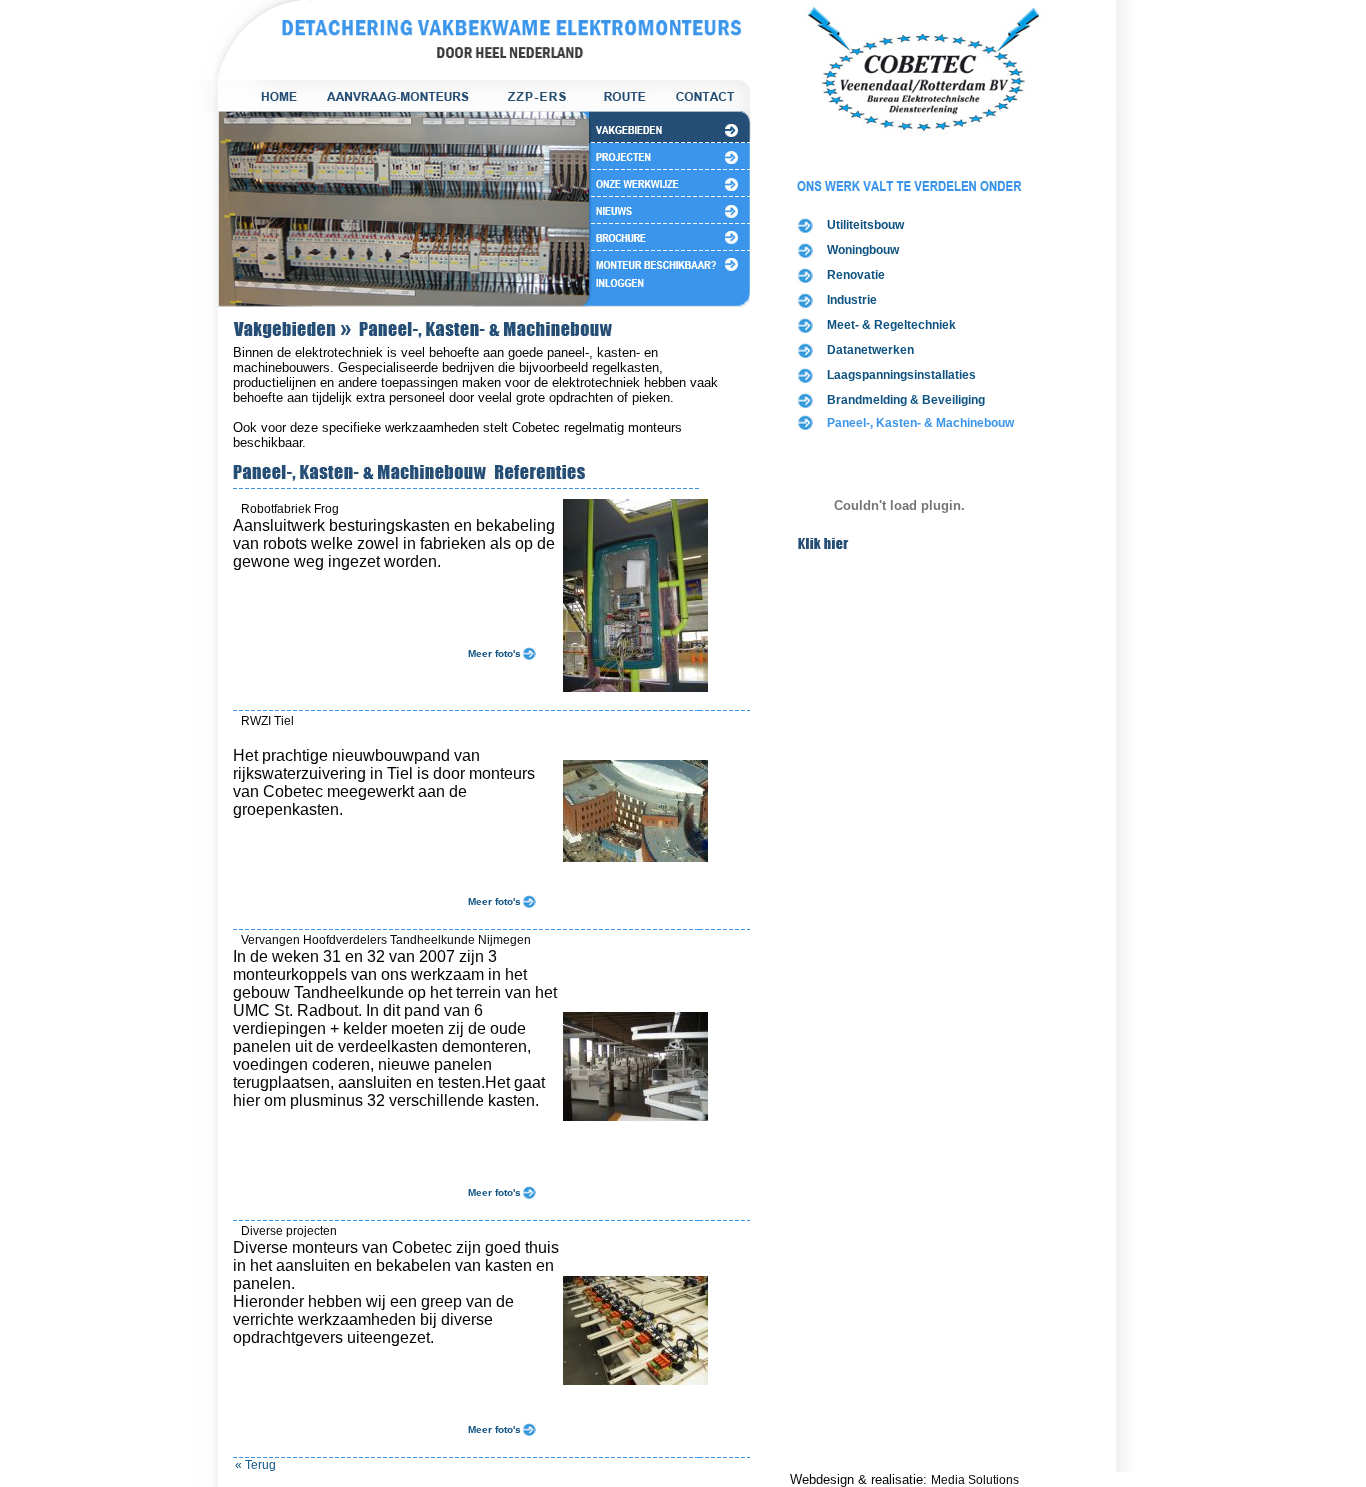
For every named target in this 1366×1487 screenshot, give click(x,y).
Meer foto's (494, 653)
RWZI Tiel (267, 721)
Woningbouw (863, 250)
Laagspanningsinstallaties (901, 375)
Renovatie (856, 275)
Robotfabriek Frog (290, 509)
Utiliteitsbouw (865, 225)
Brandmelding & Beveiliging (906, 400)
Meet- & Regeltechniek (891, 325)
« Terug (255, 1465)
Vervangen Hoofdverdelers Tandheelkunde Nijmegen (386, 940)
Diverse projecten (289, 1231)
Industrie (852, 300)
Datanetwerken (870, 350)
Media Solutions (975, 1480)
